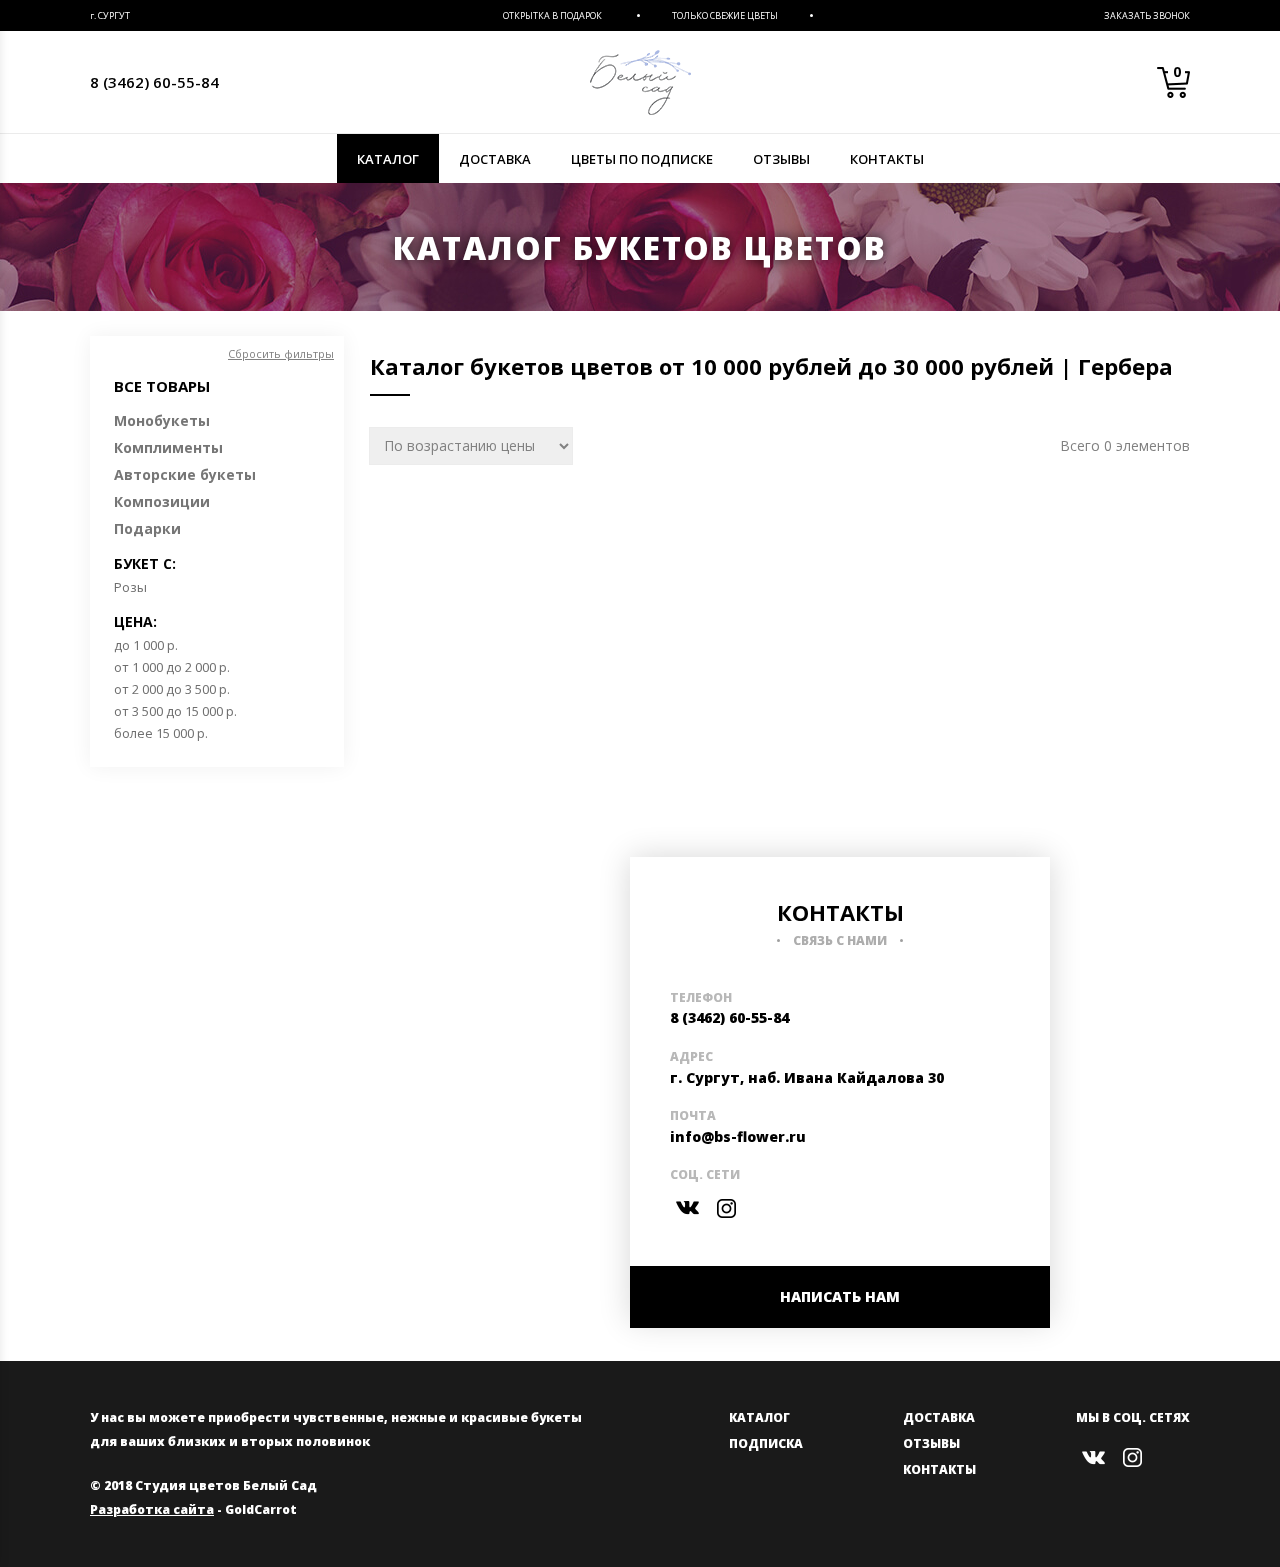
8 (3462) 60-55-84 (154, 82)
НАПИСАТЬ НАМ (840, 1296)
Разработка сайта (152, 1509)
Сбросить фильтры (281, 353)
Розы (130, 587)
